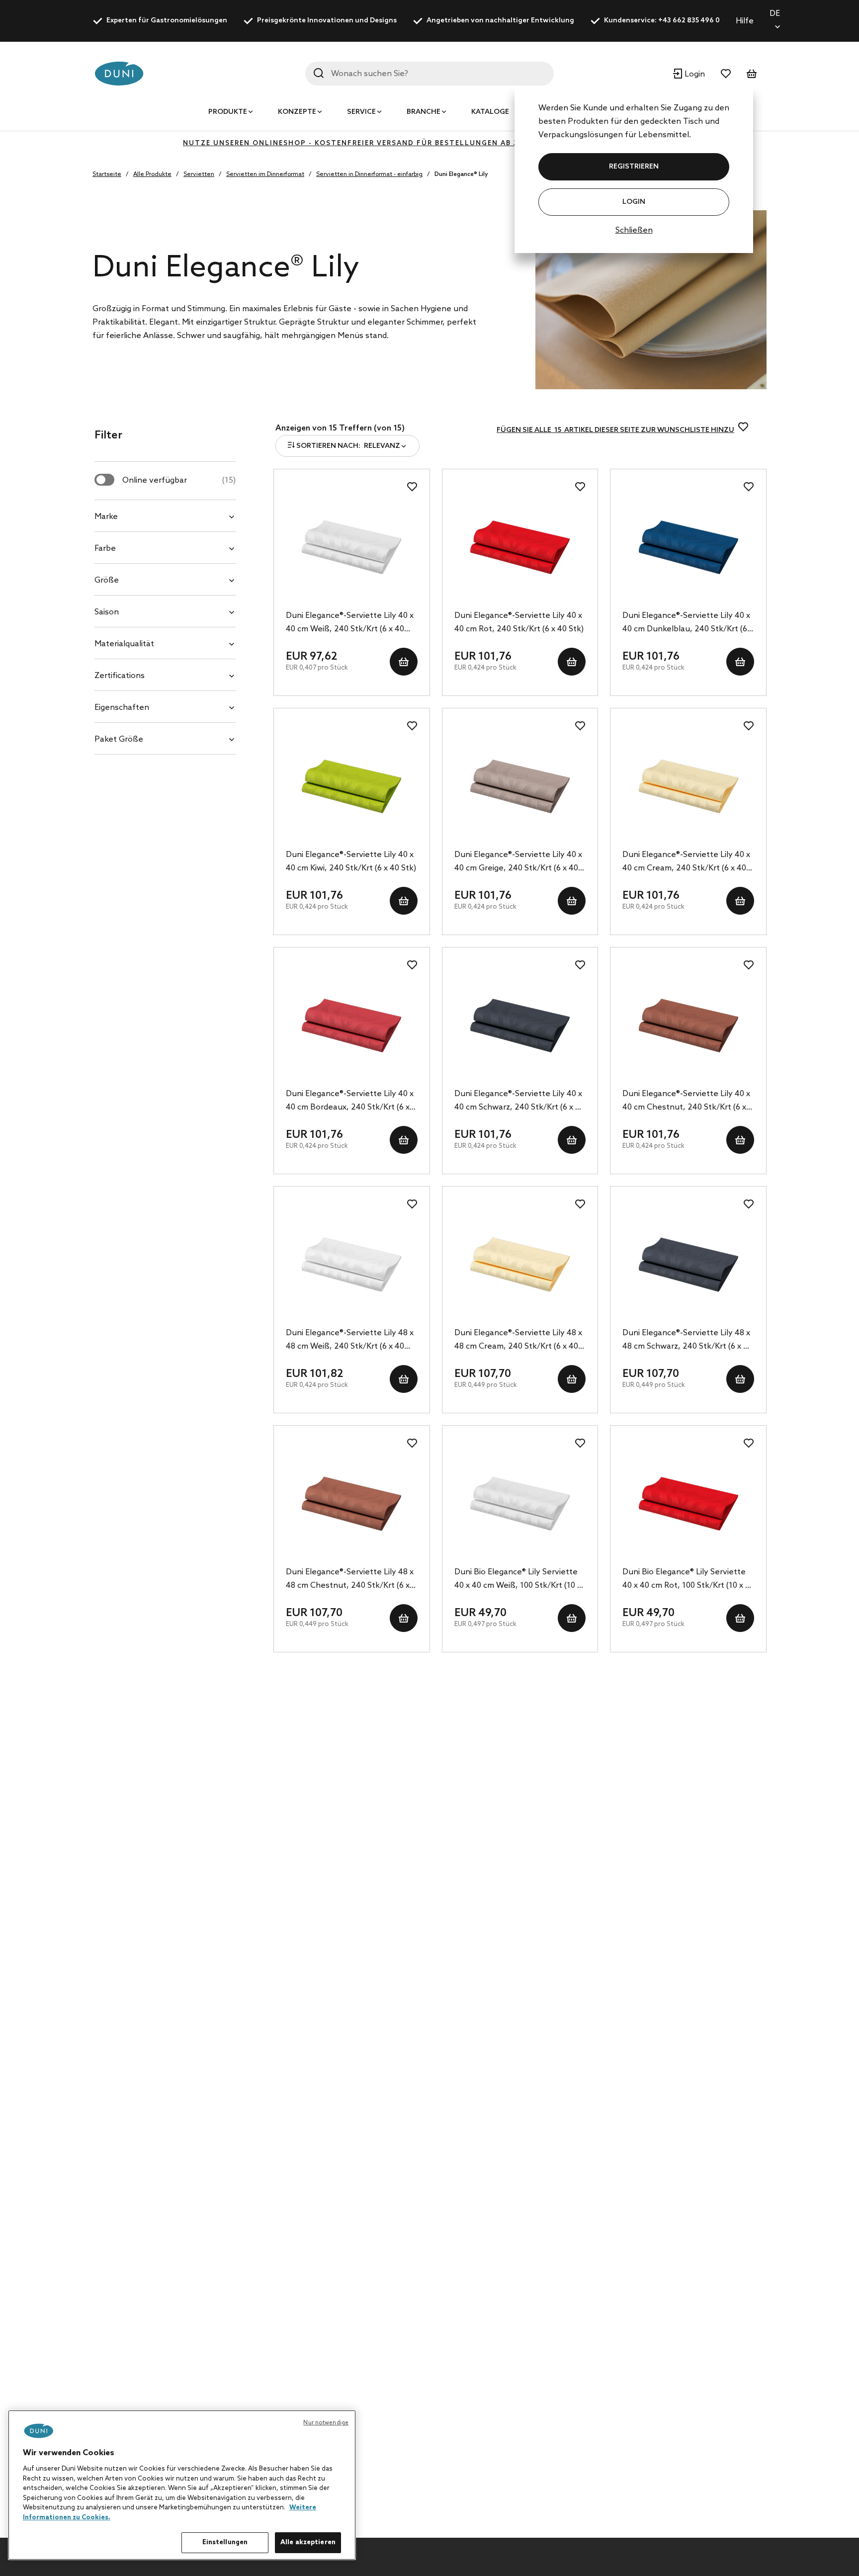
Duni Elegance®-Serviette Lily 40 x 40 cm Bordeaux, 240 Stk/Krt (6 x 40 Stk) (350, 1102)
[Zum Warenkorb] (752, 74)
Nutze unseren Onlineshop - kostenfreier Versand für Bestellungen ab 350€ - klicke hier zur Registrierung (429, 143)
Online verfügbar (179, 480)
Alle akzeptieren (308, 2542)
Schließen (634, 230)
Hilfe (745, 21)
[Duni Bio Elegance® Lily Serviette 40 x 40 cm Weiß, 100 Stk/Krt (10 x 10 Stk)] (520, 1504)
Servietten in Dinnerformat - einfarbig (369, 174)
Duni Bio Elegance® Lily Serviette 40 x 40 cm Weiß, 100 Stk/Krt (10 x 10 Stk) (518, 1580)
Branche (424, 112)
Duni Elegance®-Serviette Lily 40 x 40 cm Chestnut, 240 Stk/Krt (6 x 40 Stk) (686, 1102)
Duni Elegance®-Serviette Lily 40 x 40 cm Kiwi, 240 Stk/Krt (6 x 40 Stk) (351, 861)
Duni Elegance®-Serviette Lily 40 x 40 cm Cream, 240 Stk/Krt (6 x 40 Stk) (686, 862)
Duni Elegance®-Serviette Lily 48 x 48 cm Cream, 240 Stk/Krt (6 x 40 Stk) (518, 1341)
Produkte (228, 112)
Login (634, 202)
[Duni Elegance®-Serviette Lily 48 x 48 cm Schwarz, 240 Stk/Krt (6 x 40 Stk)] (688, 1265)
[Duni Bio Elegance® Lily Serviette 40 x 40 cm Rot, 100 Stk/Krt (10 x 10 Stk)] (688, 1504)
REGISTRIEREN (634, 167)
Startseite (107, 174)
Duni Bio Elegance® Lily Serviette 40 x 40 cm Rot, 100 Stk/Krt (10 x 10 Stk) (688, 1580)
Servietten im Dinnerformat (265, 174)
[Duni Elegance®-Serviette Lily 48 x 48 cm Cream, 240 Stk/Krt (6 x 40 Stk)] (520, 1265)
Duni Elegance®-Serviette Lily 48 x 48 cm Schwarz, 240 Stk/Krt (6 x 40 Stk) (687, 1341)
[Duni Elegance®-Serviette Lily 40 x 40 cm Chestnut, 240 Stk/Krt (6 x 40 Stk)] (688, 1026)
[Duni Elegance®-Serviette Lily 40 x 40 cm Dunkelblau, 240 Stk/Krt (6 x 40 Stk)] (688, 547)
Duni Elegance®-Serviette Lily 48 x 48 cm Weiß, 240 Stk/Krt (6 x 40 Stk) (350, 1341)
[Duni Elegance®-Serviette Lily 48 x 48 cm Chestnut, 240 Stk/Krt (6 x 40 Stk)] (352, 1504)
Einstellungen (225, 2542)
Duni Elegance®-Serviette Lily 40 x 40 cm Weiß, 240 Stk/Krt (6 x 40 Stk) (350, 623)
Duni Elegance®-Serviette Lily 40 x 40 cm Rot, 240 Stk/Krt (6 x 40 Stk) (519, 622)
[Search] (319, 73)
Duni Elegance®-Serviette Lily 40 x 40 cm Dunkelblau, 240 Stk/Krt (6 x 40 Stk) (688, 623)
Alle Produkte (152, 174)
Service (361, 112)
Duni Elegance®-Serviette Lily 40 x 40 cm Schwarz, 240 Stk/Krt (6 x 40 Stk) (519, 1102)
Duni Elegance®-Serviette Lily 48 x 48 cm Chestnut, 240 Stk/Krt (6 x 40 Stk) (350, 1580)
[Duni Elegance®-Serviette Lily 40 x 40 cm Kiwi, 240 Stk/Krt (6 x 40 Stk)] (352, 786)
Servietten (199, 174)
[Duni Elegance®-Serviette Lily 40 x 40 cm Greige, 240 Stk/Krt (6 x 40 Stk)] (520, 786)
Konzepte (297, 112)
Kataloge (490, 112)
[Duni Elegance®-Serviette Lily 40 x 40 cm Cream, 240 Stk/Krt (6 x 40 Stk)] (688, 786)
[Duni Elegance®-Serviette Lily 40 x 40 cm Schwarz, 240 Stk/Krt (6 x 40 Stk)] (520, 1026)
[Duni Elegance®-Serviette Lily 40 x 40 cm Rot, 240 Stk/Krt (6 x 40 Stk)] (520, 547)
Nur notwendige (326, 2423)
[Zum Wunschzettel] (726, 74)
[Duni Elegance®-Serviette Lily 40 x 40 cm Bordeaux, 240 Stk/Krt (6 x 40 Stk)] (352, 1026)
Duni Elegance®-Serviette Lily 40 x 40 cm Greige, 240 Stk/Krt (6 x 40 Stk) (518, 862)
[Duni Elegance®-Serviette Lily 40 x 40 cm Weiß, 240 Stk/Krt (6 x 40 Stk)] (352, 547)
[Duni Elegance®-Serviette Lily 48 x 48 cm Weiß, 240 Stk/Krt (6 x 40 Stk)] (352, 1265)
